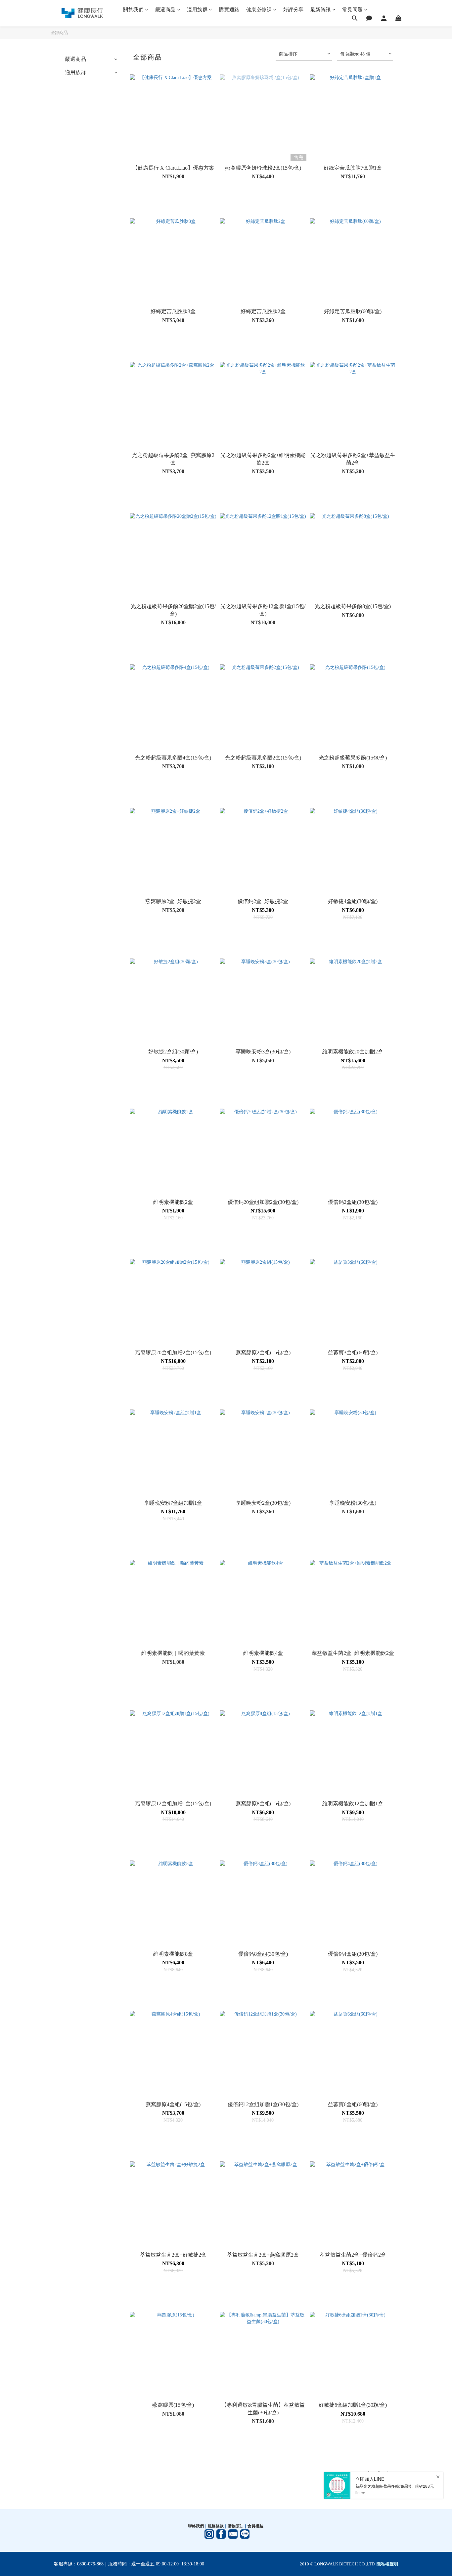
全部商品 (59, 33)
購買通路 (229, 10)
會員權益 (255, 2526)
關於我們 (133, 10)
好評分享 (294, 10)
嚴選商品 (165, 10)
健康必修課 (259, 10)
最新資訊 (321, 10)
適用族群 (197, 10)
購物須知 (236, 2526)
